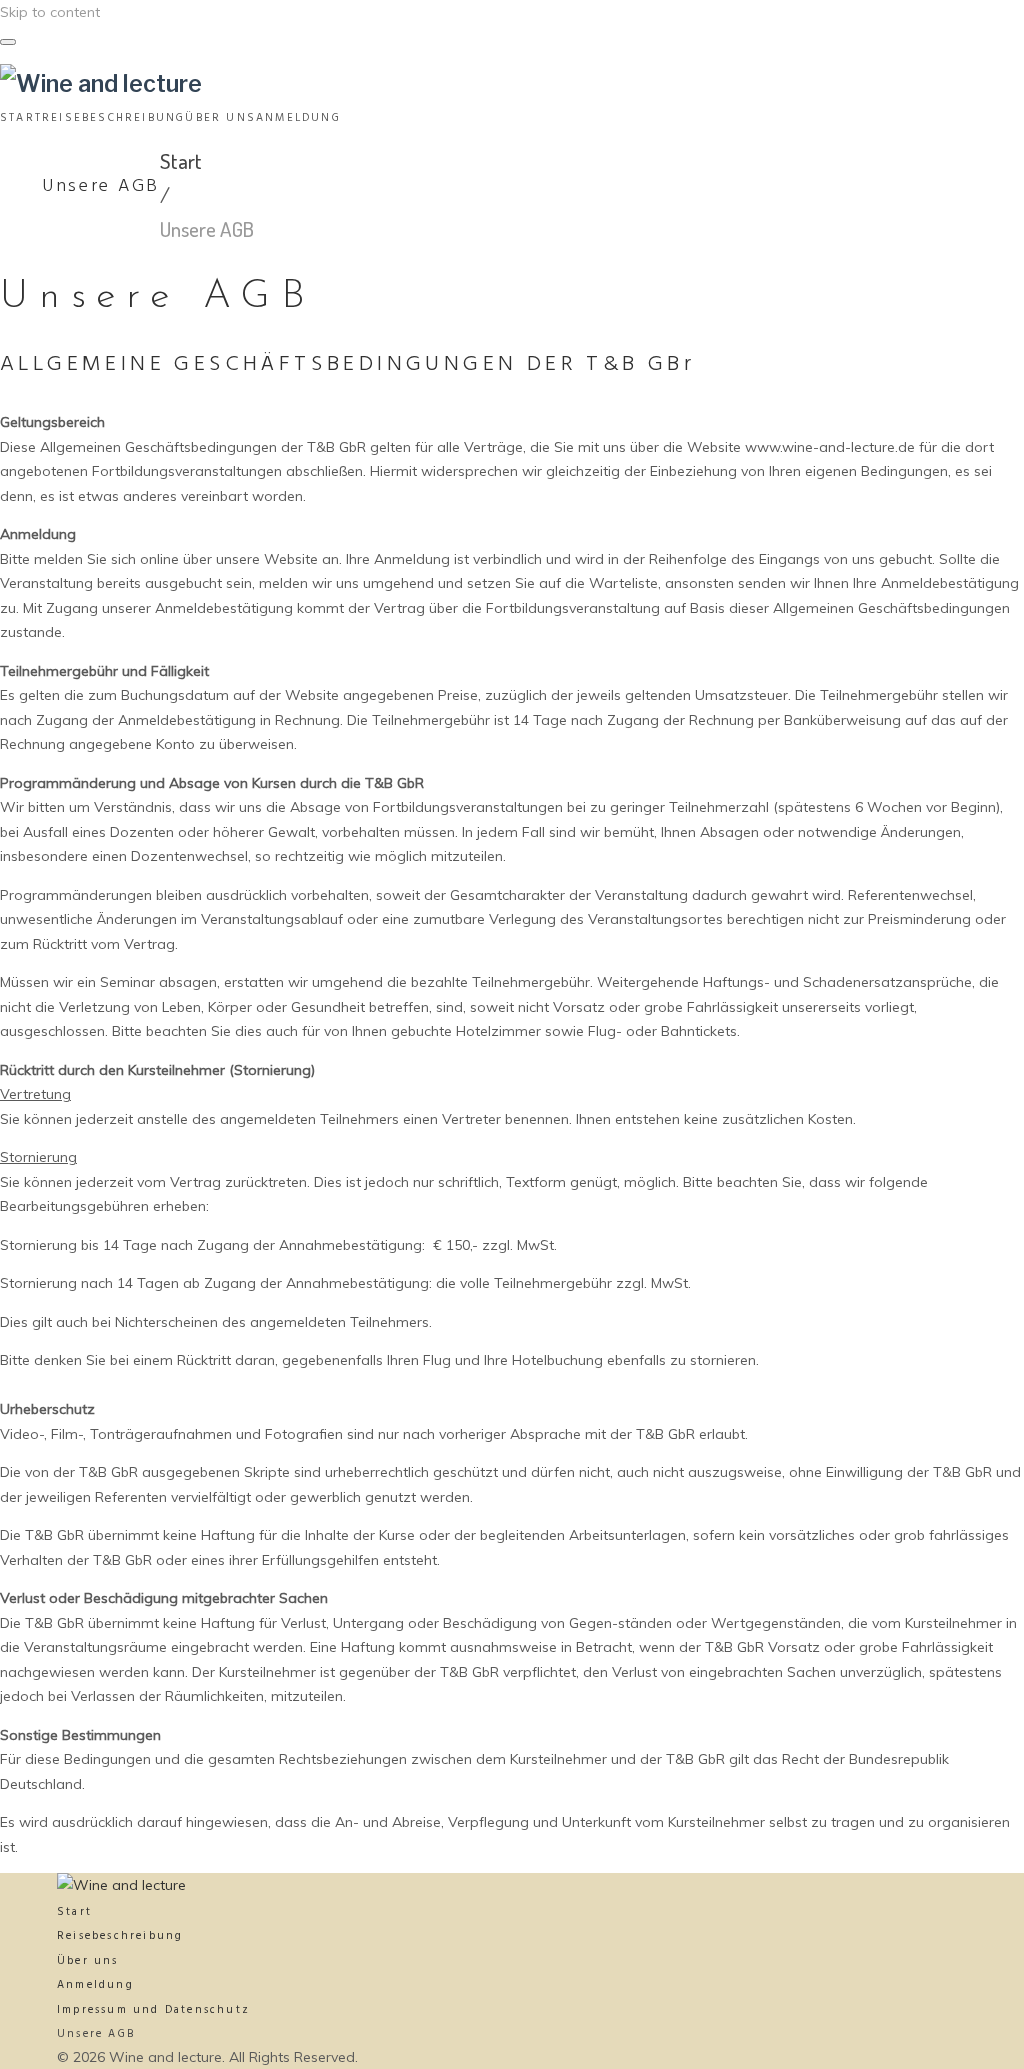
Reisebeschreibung (120, 1936)
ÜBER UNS (220, 118)
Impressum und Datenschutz (153, 2010)
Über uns (88, 1961)
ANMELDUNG (298, 118)
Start (181, 160)
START (21, 118)
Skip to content (50, 12)
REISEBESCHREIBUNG (113, 118)
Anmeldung (95, 1985)
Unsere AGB (96, 2034)
